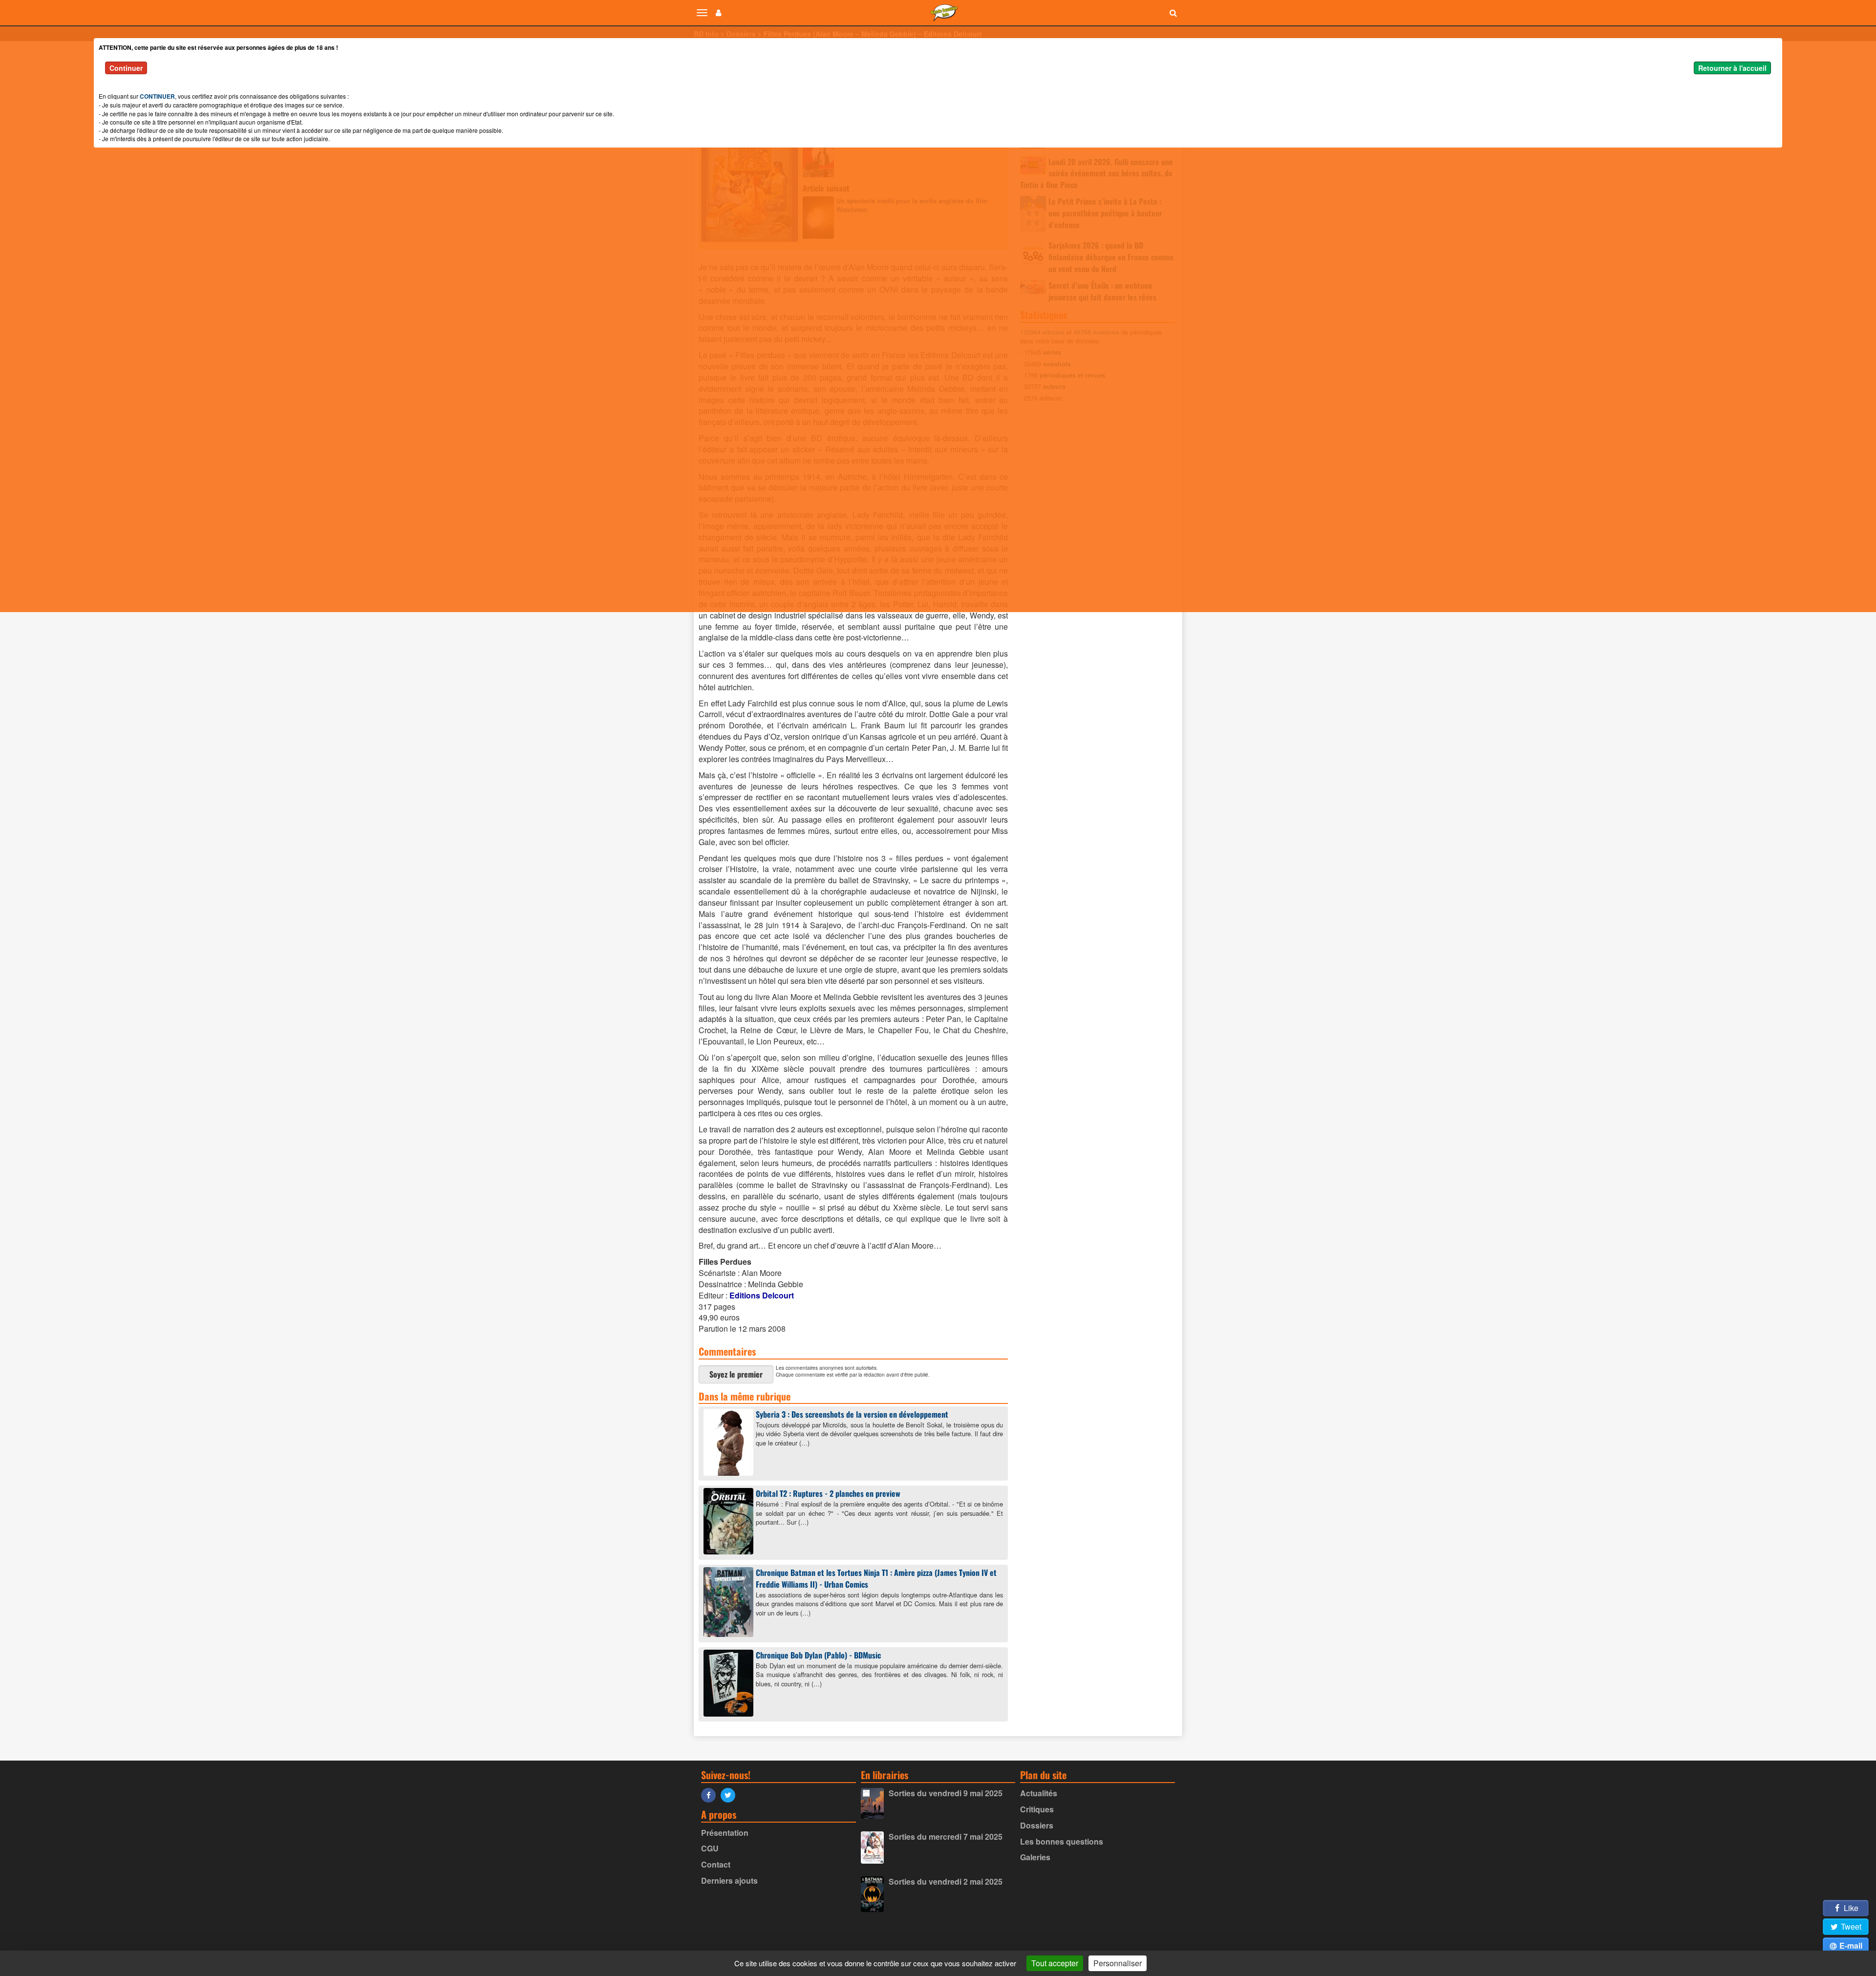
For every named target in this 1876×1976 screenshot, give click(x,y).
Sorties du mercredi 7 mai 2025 (946, 1837)
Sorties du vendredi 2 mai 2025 (946, 1881)
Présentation (725, 1833)
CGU (710, 1848)
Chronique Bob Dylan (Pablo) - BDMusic (818, 1655)
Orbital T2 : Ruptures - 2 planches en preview (828, 1493)
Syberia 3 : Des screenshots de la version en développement (852, 1414)
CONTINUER (157, 96)
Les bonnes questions (1062, 1841)
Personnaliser (1118, 1963)
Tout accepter (1055, 1963)
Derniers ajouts (729, 1880)
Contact (716, 1864)
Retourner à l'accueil (1732, 68)
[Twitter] (730, 1795)
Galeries (1035, 1857)
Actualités (1039, 1793)
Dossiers (1037, 1825)
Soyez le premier (736, 1374)
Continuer (126, 68)
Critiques (1037, 1809)
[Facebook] (711, 1795)
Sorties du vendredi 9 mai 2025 (946, 1793)
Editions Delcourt (762, 1295)
